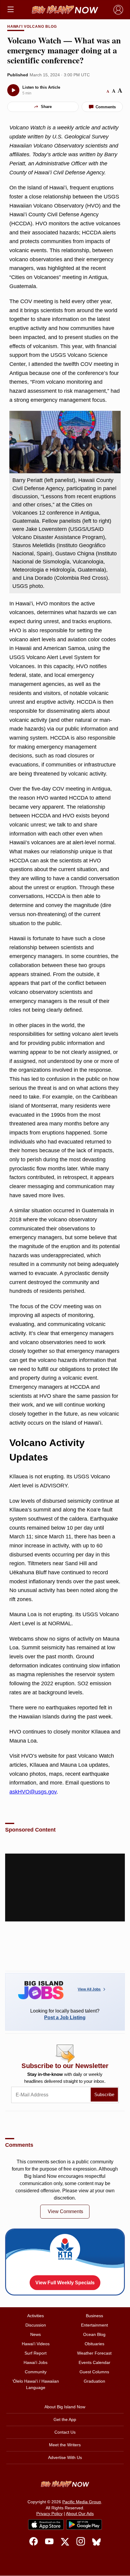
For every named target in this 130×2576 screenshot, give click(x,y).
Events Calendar (94, 2362)
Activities (36, 2316)
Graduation (94, 2381)
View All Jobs (89, 1989)
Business (94, 2316)
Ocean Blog (94, 2334)
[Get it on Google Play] (84, 2525)
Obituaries (94, 2344)
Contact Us (65, 2432)
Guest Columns (94, 2372)
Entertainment (94, 2325)
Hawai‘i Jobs (36, 2362)
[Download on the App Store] (46, 2525)
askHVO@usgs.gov (33, 1792)
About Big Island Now (65, 2407)
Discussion (36, 2325)
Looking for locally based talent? (65, 2014)
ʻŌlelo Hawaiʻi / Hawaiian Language (36, 2384)
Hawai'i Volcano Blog (32, 27)
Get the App (65, 2419)
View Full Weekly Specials (65, 2283)
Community (36, 2372)
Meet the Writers (65, 2445)
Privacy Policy (49, 2514)
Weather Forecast (94, 2353)
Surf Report (36, 2353)
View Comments (65, 2211)
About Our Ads (80, 2514)
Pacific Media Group (82, 2502)
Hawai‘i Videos (36, 2344)
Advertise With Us (65, 2457)
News (36, 2334)
